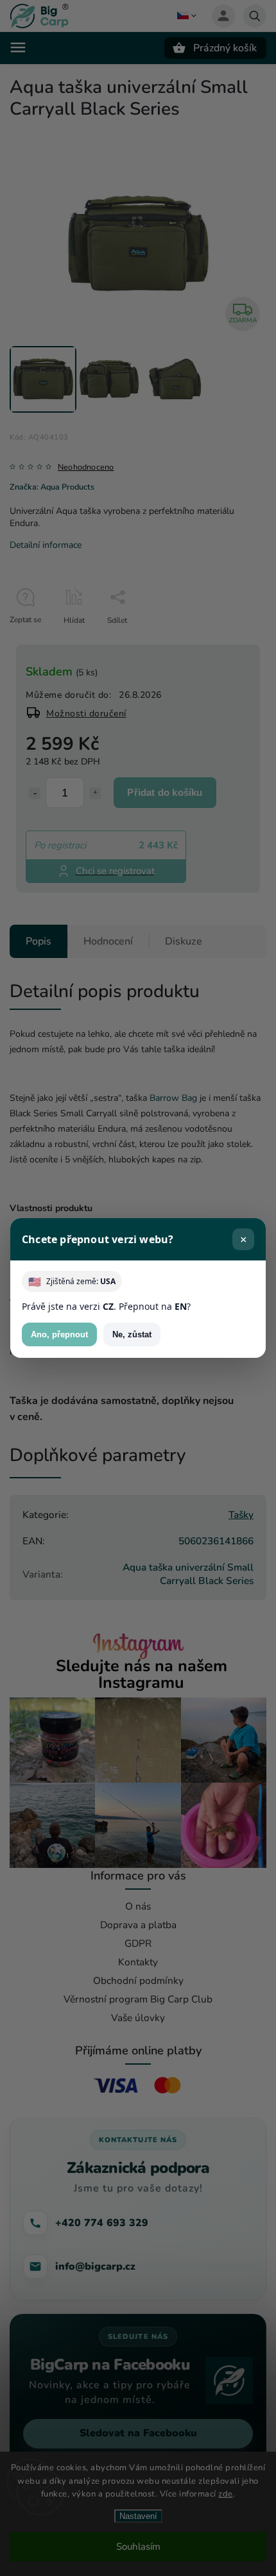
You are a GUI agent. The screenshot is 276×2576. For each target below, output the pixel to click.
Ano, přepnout (59, 1334)
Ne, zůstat (132, 1334)
